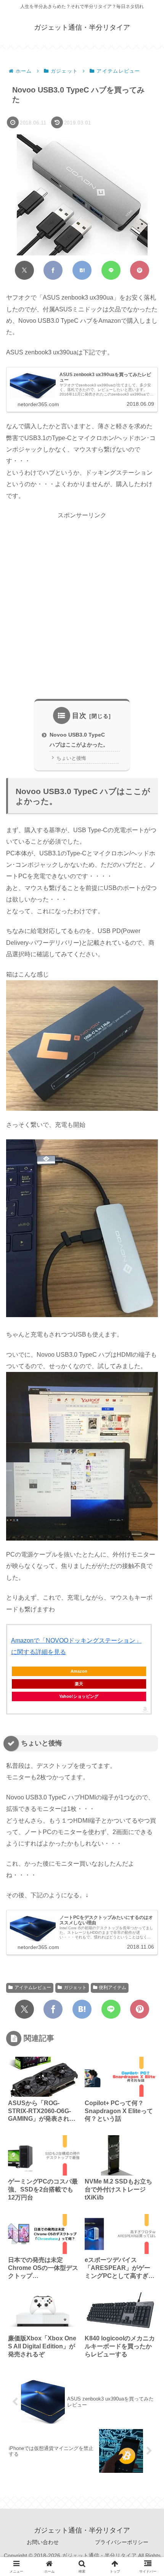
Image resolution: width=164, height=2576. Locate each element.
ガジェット (75, 1987)
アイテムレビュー (33, 1987)
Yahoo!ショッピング (79, 1696)
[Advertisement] (82, 606)
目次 (79, 716)
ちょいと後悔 (71, 758)
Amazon (79, 1671)
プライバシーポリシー (122, 2542)
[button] (146, 1553)
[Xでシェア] (24, 270)
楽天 (79, 1684)
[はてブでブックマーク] (82, 270)
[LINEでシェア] (111, 270)
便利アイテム (113, 1987)
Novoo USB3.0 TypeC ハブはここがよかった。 (79, 740)
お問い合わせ (43, 2542)
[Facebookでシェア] (53, 270)
